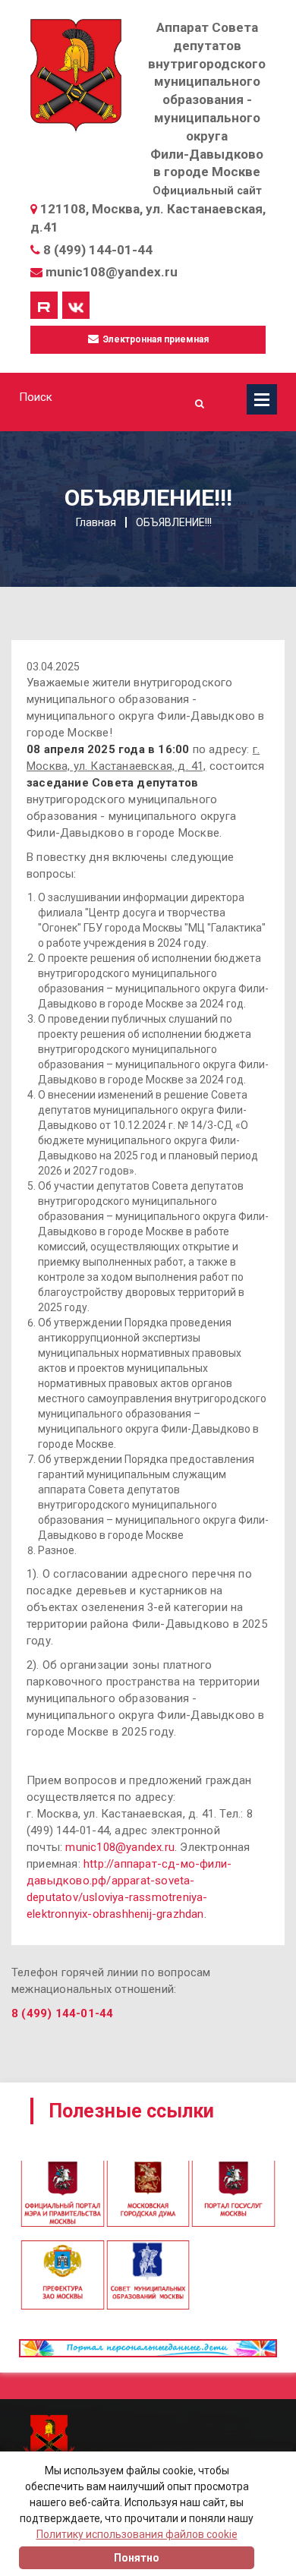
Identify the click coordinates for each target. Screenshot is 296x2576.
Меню (262, 399)
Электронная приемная (155, 339)
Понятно (137, 2558)
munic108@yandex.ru (112, 272)
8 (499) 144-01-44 (98, 250)
